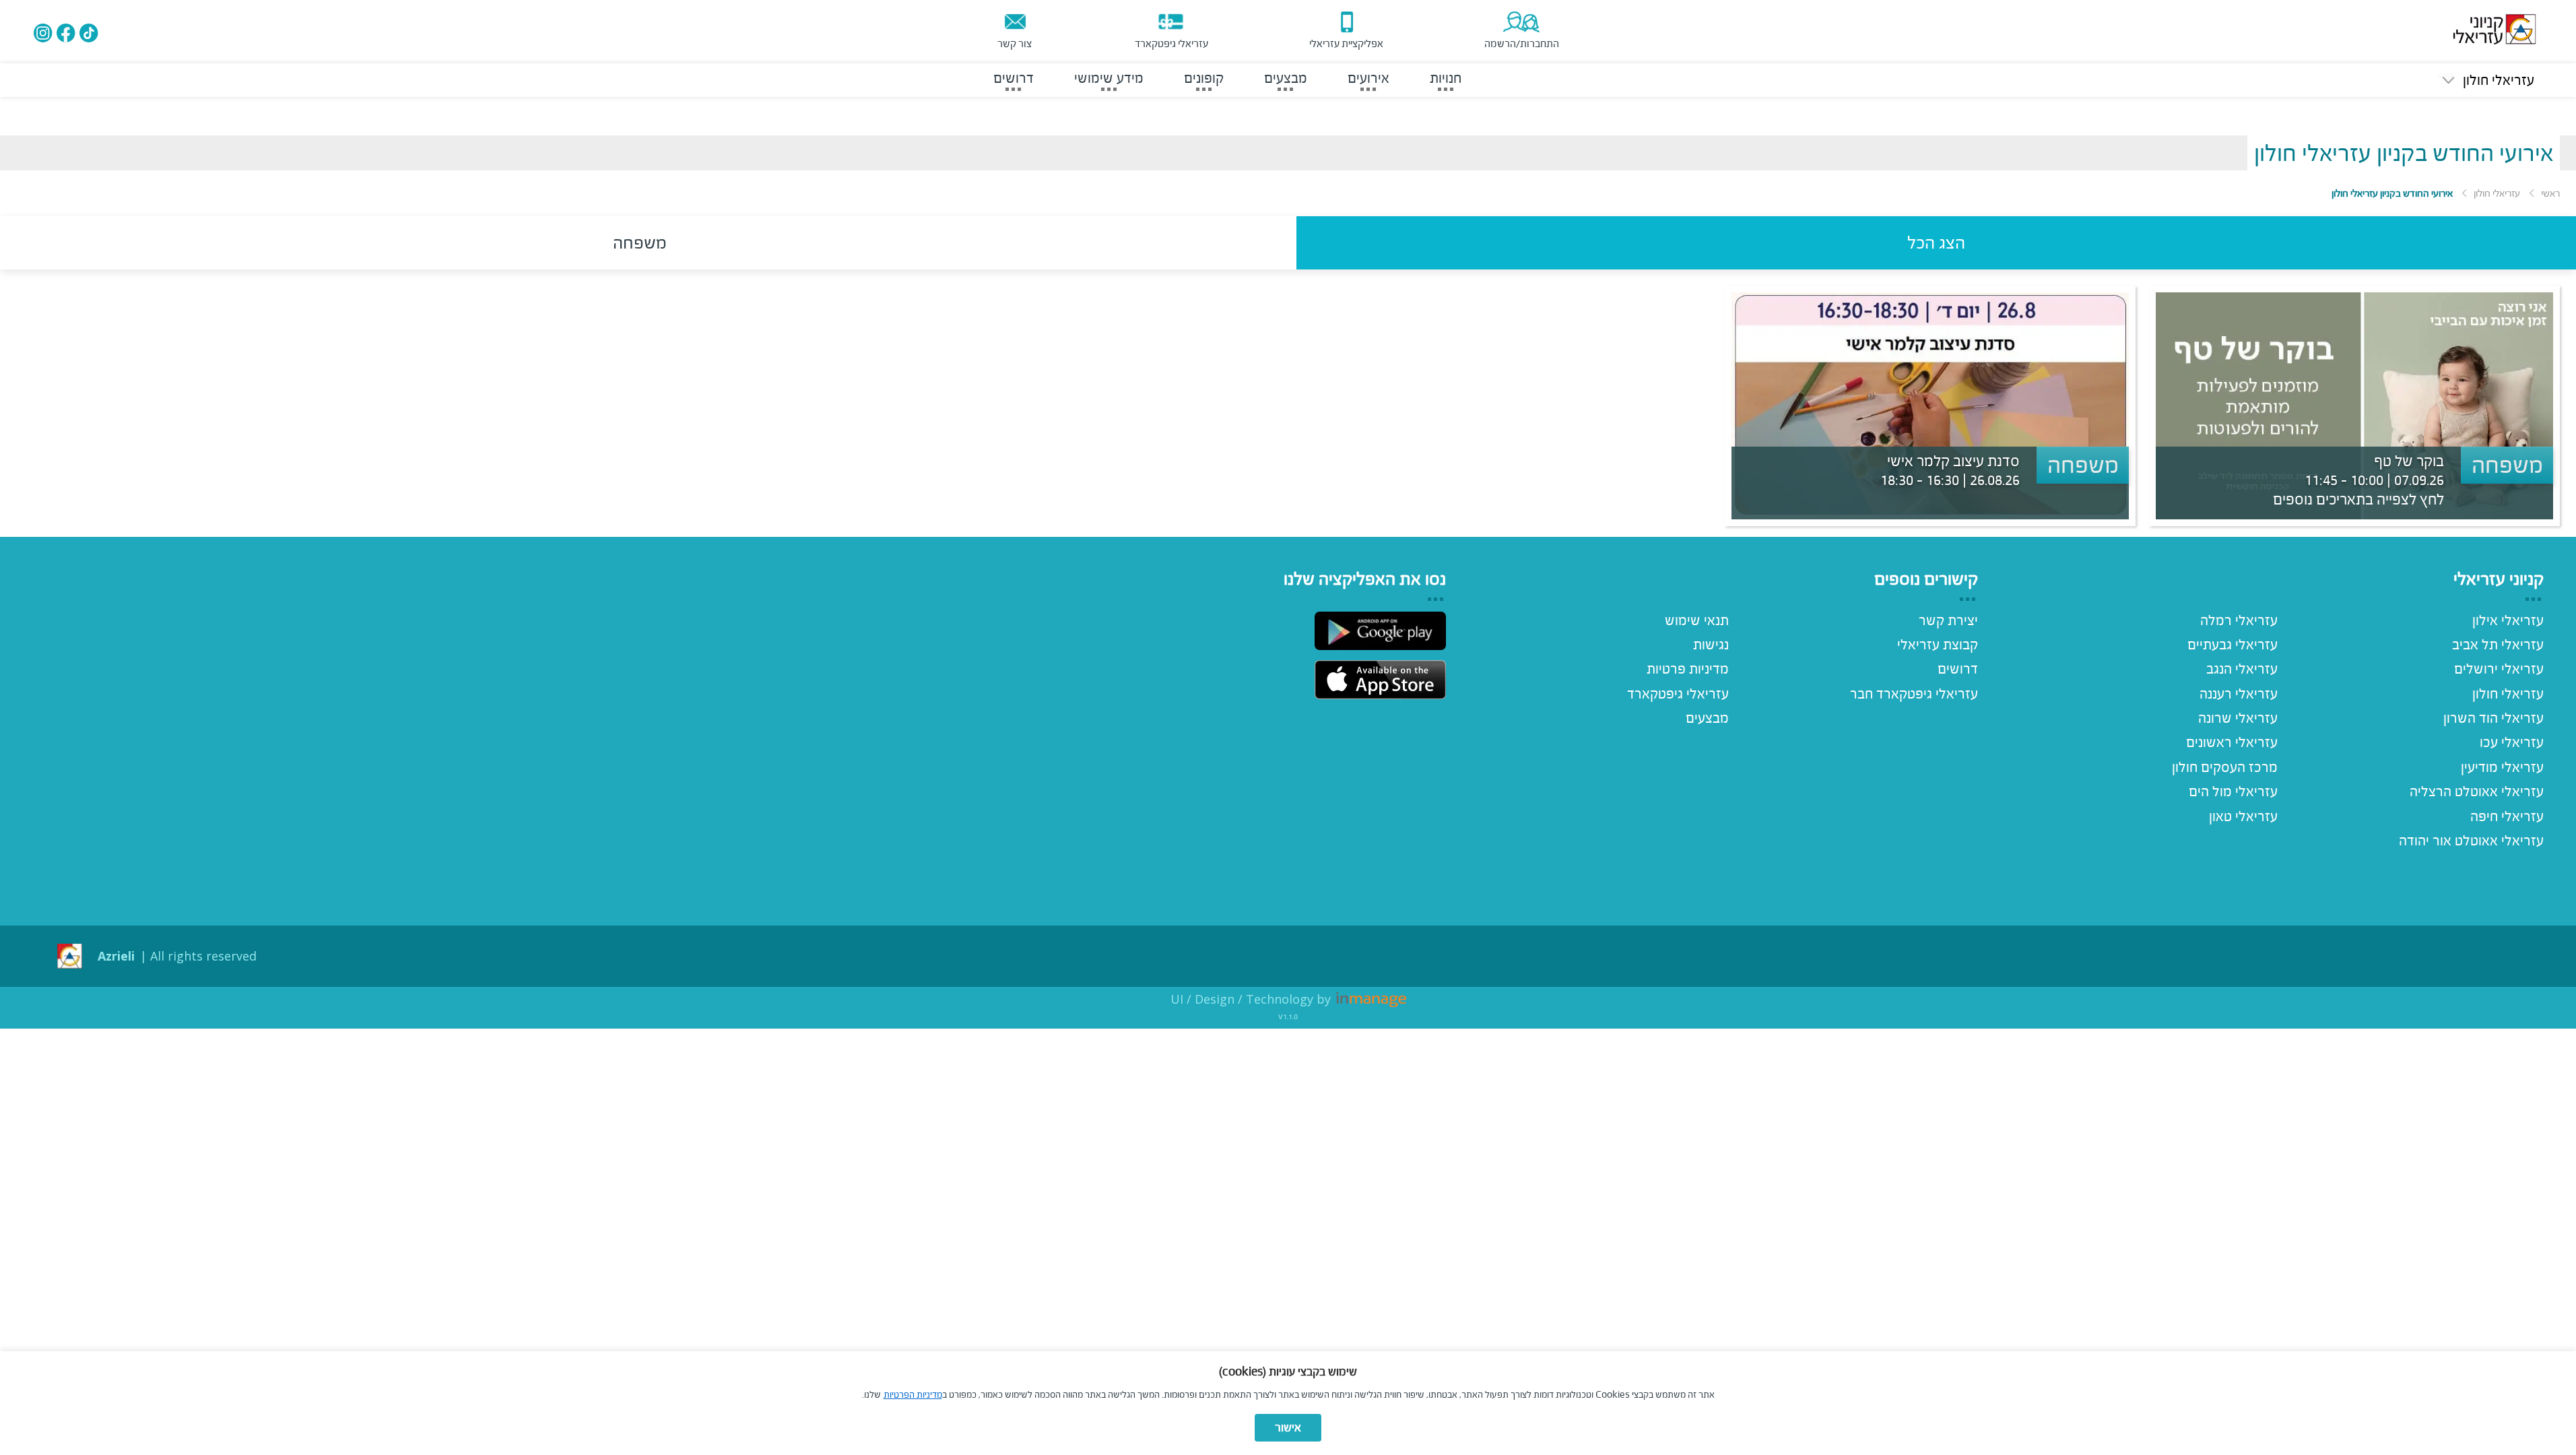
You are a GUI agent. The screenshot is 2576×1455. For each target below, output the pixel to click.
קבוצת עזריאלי (1938, 645)
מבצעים (1707, 718)
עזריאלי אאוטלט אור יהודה (2471, 841)
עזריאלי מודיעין (2502, 767)
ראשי (2550, 193)
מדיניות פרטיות (1688, 669)
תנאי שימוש (1697, 620)
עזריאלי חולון (2497, 193)
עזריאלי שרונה (2238, 718)
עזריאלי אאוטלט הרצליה (2477, 791)
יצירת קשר (1948, 620)
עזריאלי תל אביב (2498, 645)
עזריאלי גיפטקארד (1678, 694)
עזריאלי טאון (2243, 816)
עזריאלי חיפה (2507, 816)
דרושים (1958, 669)
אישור (1288, 1428)
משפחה (640, 243)
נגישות (1711, 645)
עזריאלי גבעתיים (2233, 645)
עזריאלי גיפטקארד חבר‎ (1914, 694)
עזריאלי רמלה (2239, 620)
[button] (2486, 80)
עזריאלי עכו (2512, 742)
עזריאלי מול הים (2233, 791)
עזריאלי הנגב (2242, 669)
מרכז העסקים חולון (2225, 767)
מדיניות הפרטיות (913, 1395)
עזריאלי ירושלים (2499, 669)
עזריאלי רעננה (2239, 694)
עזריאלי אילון (2508, 620)
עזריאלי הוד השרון (2494, 718)
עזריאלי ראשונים (2232, 742)
